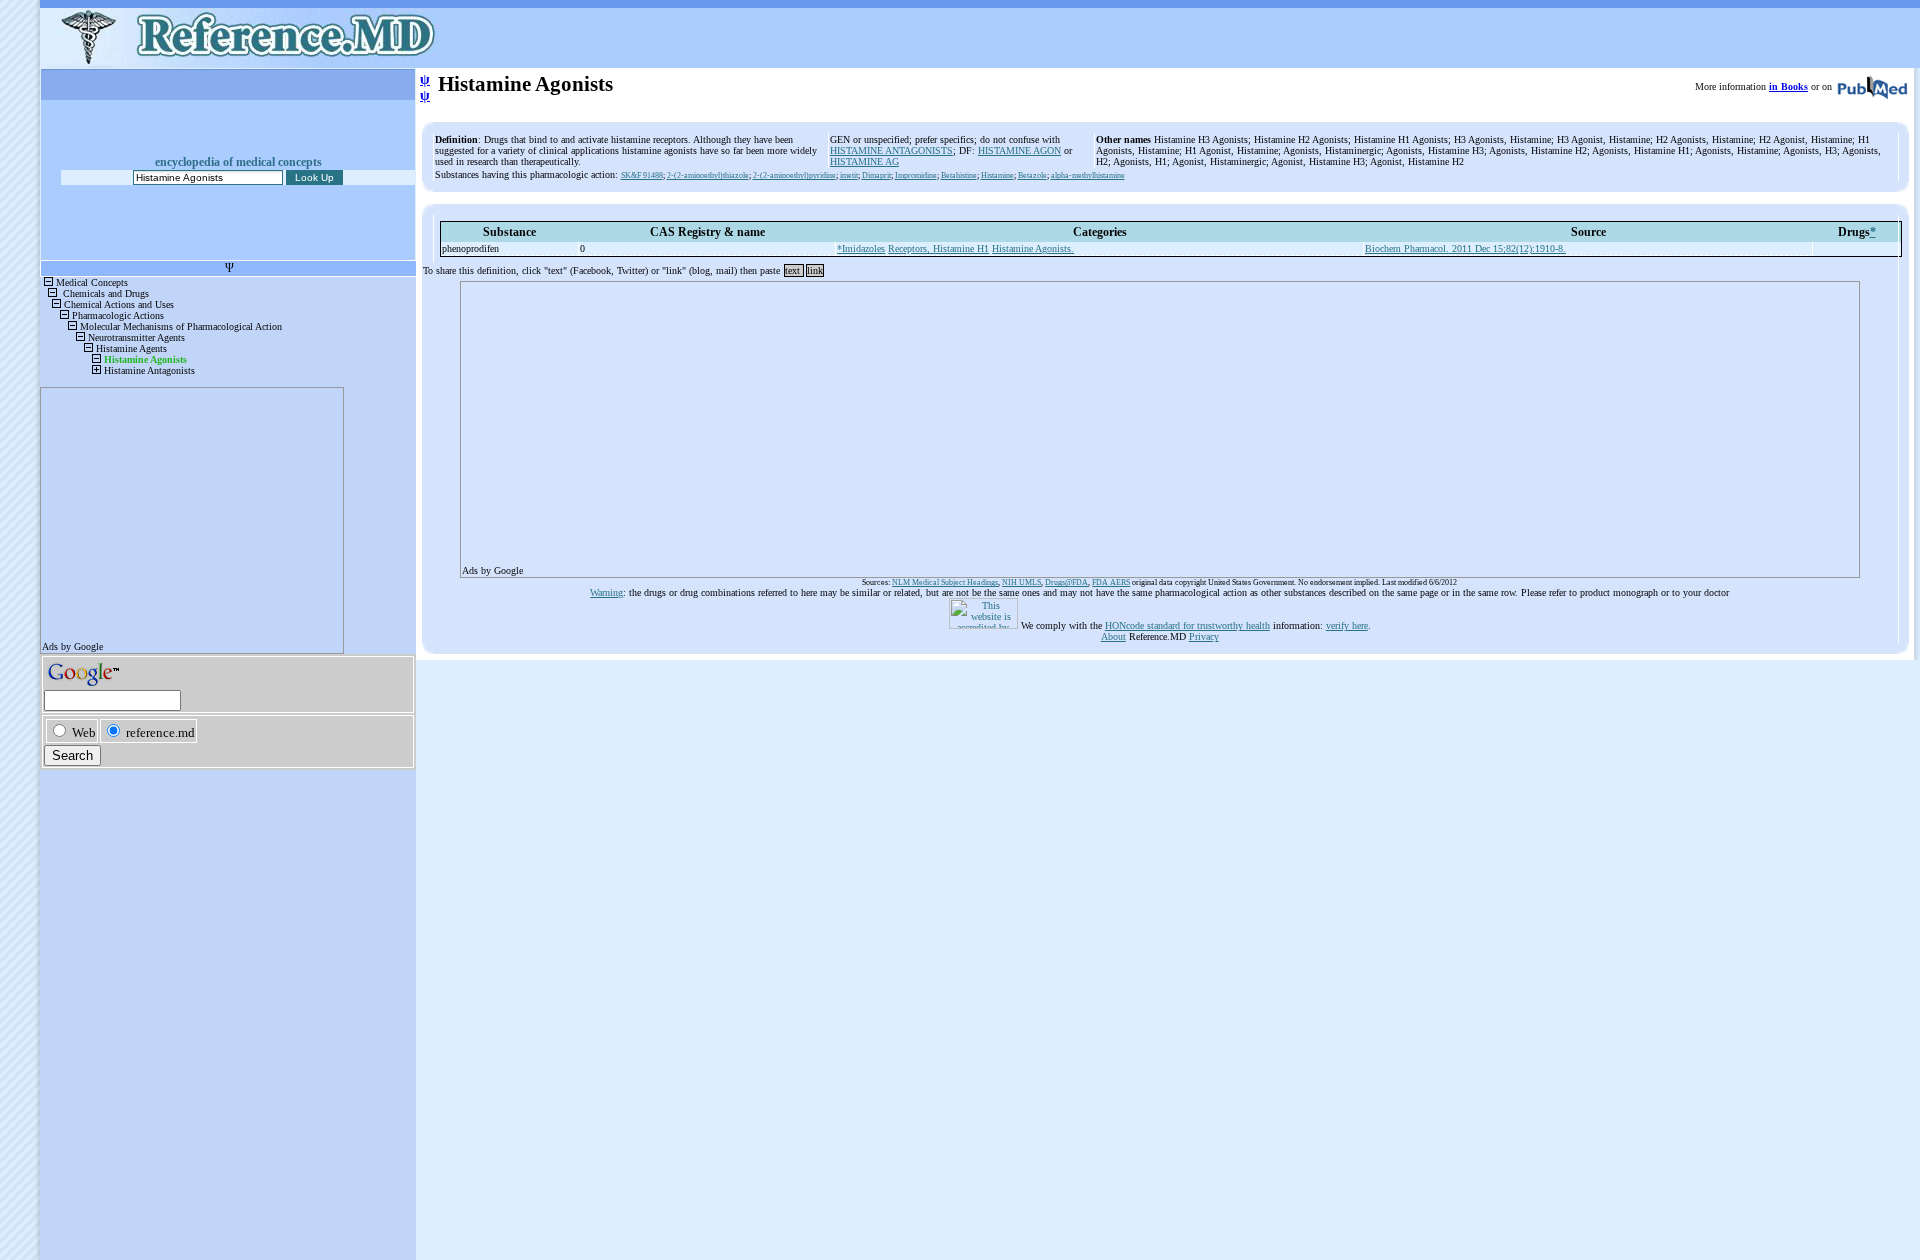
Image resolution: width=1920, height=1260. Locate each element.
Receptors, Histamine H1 (938, 248)
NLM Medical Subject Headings (945, 582)
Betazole (1032, 175)
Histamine (997, 175)
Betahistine (959, 175)
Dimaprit (876, 175)
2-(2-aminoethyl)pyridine (794, 175)
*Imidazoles (861, 248)
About (1113, 636)
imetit (849, 175)
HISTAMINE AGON (1019, 150)
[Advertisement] (1062, 423)
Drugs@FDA (1066, 582)
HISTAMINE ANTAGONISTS (891, 150)
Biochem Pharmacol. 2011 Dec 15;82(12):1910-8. (1465, 248)
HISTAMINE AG (864, 161)
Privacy (1204, 636)
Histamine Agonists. (1033, 248)
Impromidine (916, 175)
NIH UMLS (1021, 582)
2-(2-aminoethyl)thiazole (708, 175)
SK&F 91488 (642, 175)
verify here (1347, 625)
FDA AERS (1111, 582)
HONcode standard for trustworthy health (1187, 625)
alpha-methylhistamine (1088, 175)
